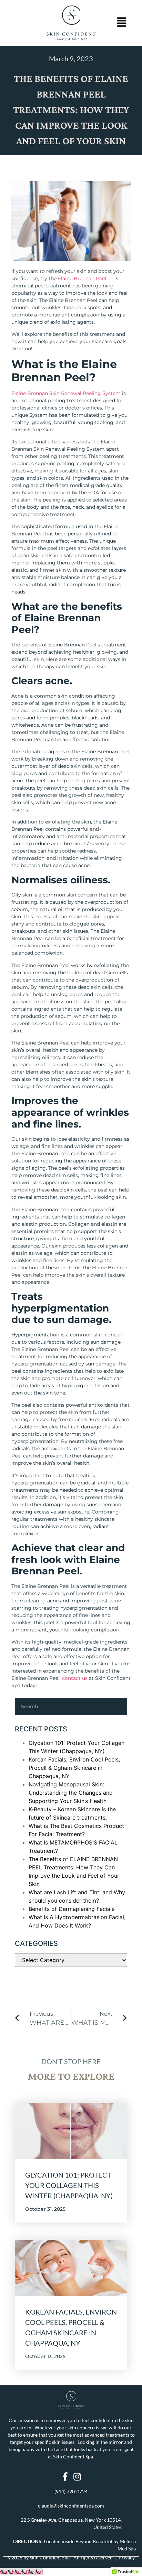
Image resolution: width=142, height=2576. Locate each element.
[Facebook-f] (65, 2477)
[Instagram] (77, 2477)
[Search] (118, 1706)
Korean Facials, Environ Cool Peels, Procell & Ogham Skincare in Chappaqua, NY (74, 1768)
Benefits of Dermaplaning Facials (72, 1909)
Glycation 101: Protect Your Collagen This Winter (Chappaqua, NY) (69, 2185)
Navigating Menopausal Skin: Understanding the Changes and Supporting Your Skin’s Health (71, 1793)
